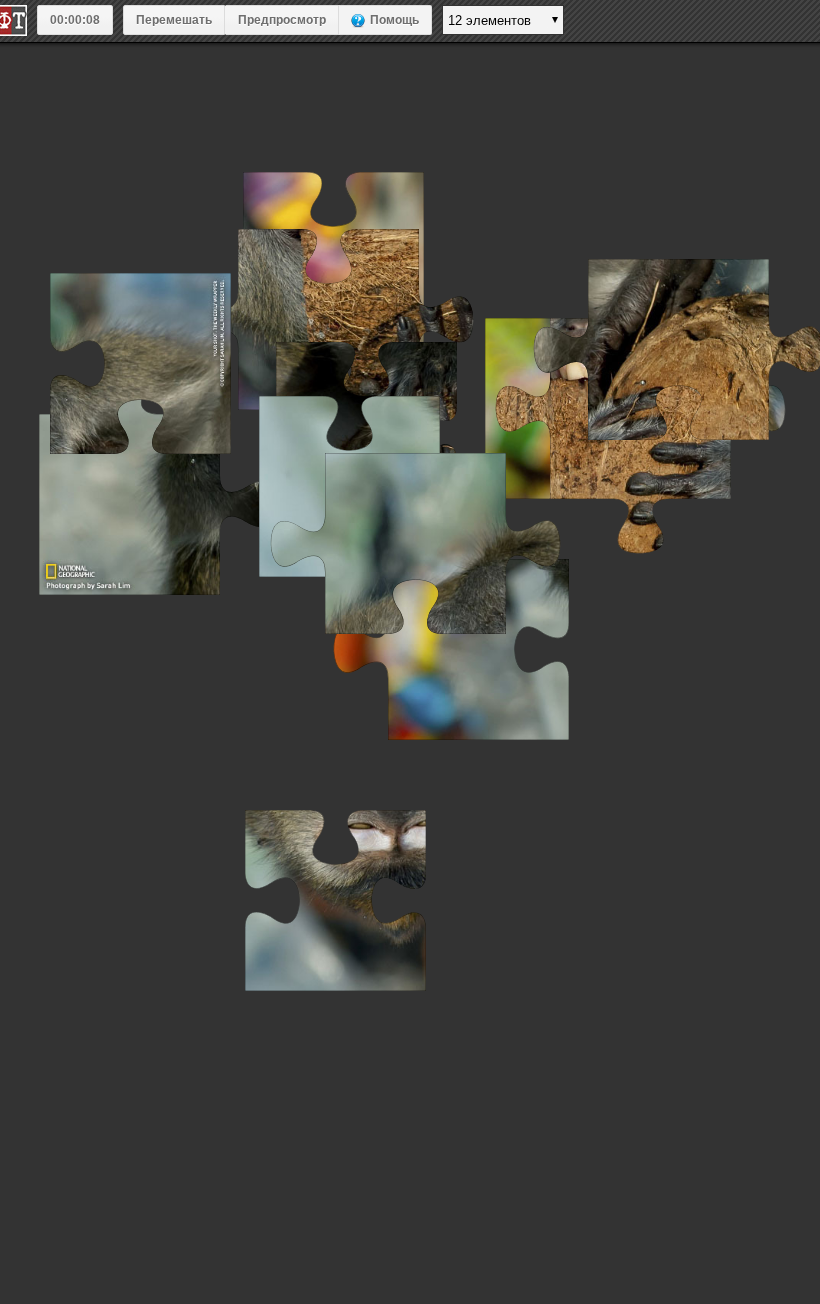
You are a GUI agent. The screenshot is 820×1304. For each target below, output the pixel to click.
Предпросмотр (282, 20)
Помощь (394, 20)
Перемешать (174, 20)
